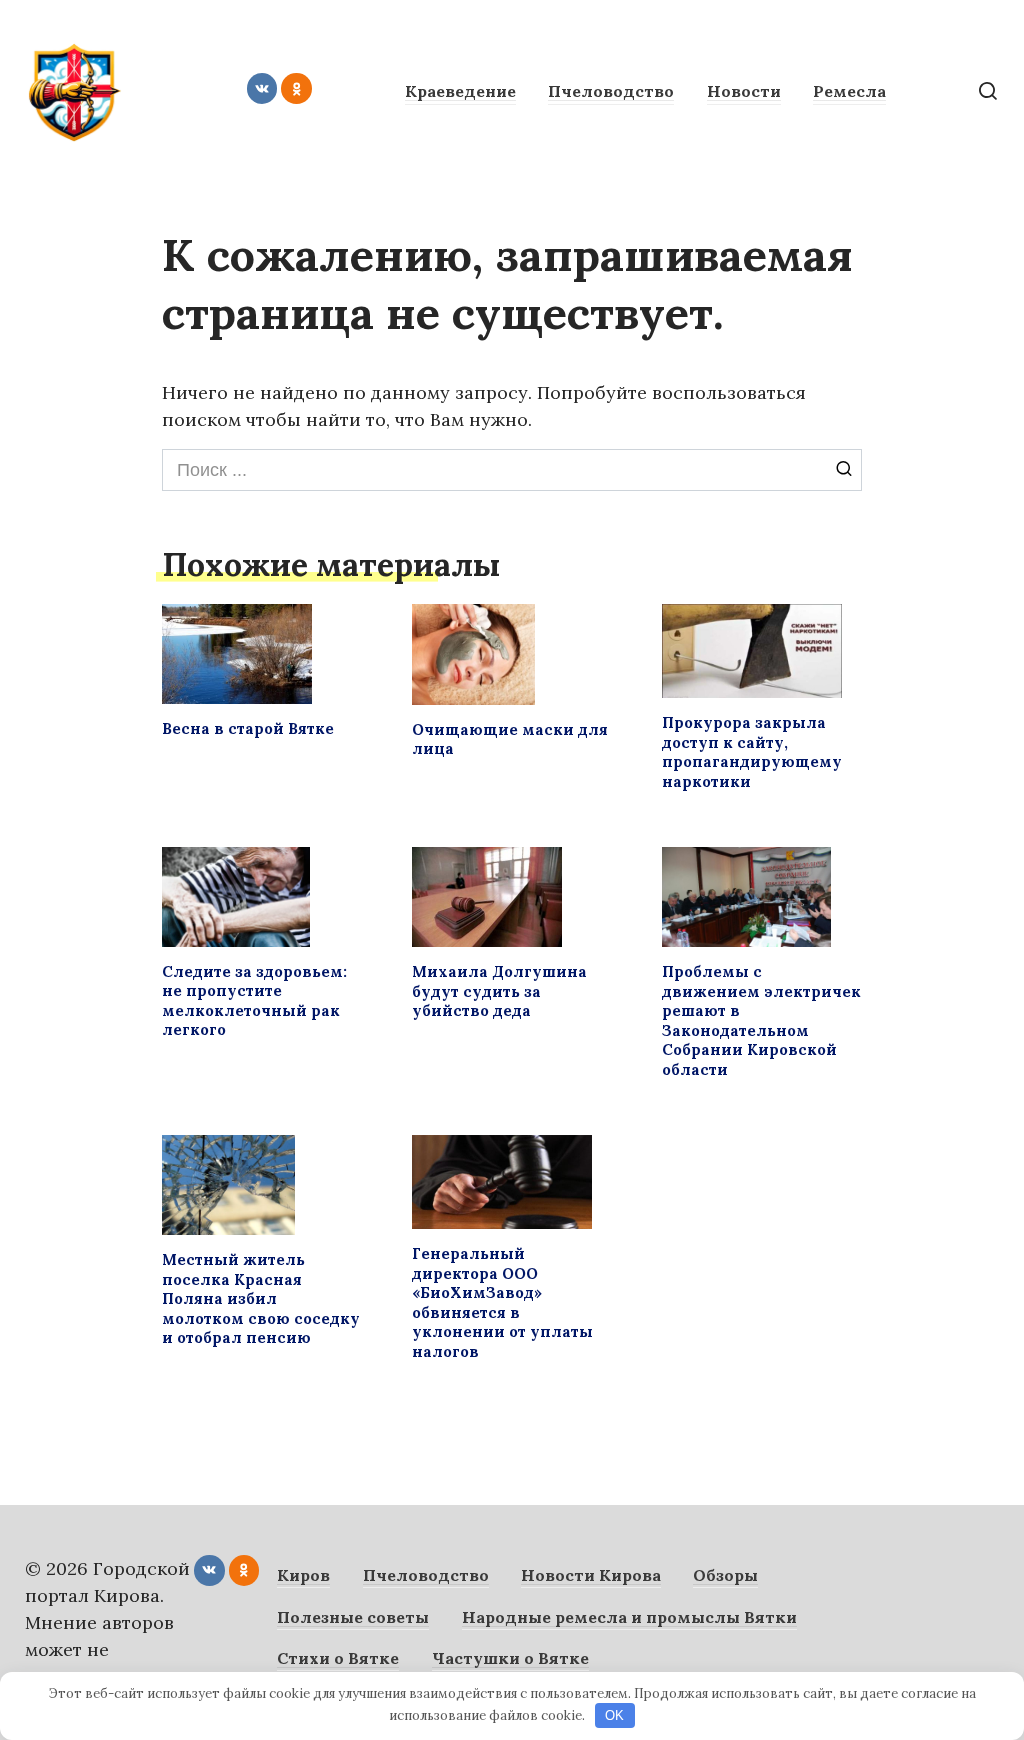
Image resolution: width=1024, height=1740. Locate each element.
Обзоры (725, 1575)
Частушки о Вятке (510, 1658)
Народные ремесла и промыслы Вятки (629, 1617)
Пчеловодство (611, 91)
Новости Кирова (591, 1575)
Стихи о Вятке (338, 1658)
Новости (744, 91)
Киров (303, 1575)
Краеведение (460, 91)
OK (614, 1715)
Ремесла (849, 91)
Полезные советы (353, 1617)
